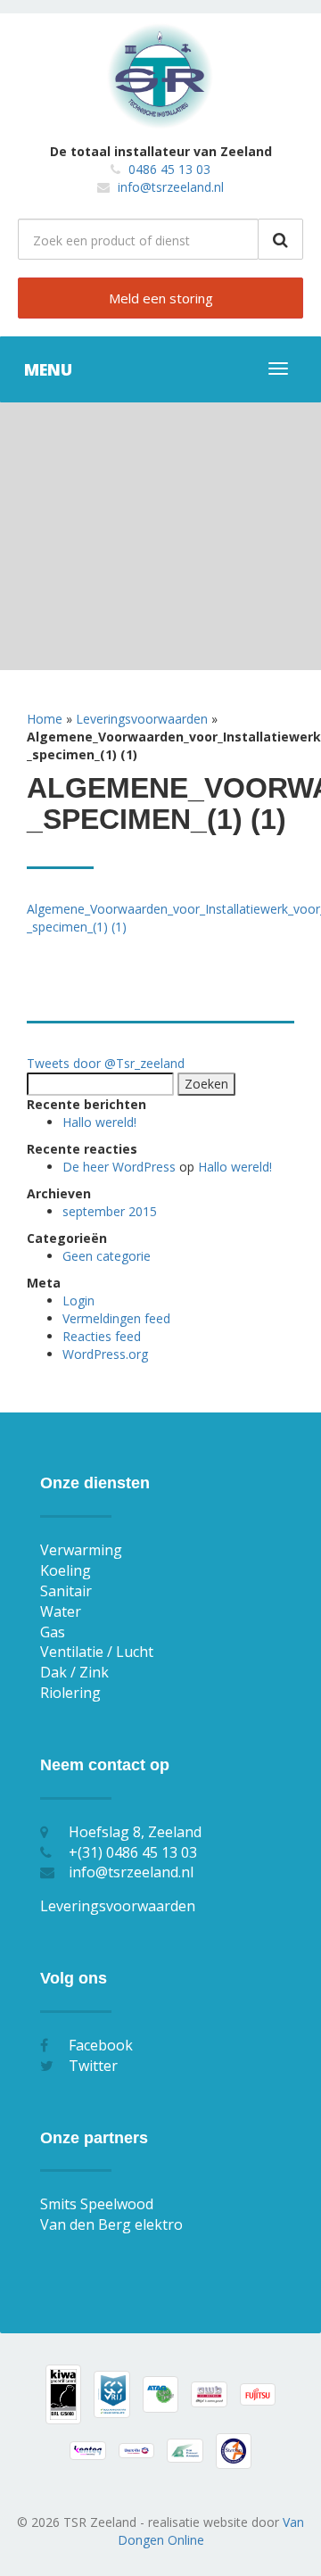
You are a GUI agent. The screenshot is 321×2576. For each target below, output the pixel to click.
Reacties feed (102, 1336)
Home (45, 719)
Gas (53, 1632)
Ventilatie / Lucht (97, 1652)
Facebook (101, 2045)
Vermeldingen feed (116, 1318)
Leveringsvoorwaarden (142, 719)
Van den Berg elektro (111, 2224)
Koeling (66, 1570)
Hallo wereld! (99, 1122)
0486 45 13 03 (169, 169)
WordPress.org (105, 1354)
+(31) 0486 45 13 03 (133, 1852)
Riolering (70, 1693)
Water (61, 1611)
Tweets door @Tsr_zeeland (106, 1063)
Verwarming (81, 1550)
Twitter (93, 2066)
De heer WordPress (119, 1167)
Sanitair (66, 1591)
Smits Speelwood (97, 2204)
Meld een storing (161, 298)
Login (78, 1300)
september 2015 (110, 1211)
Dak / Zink (74, 1672)
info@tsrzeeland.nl (171, 187)
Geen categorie (107, 1256)
